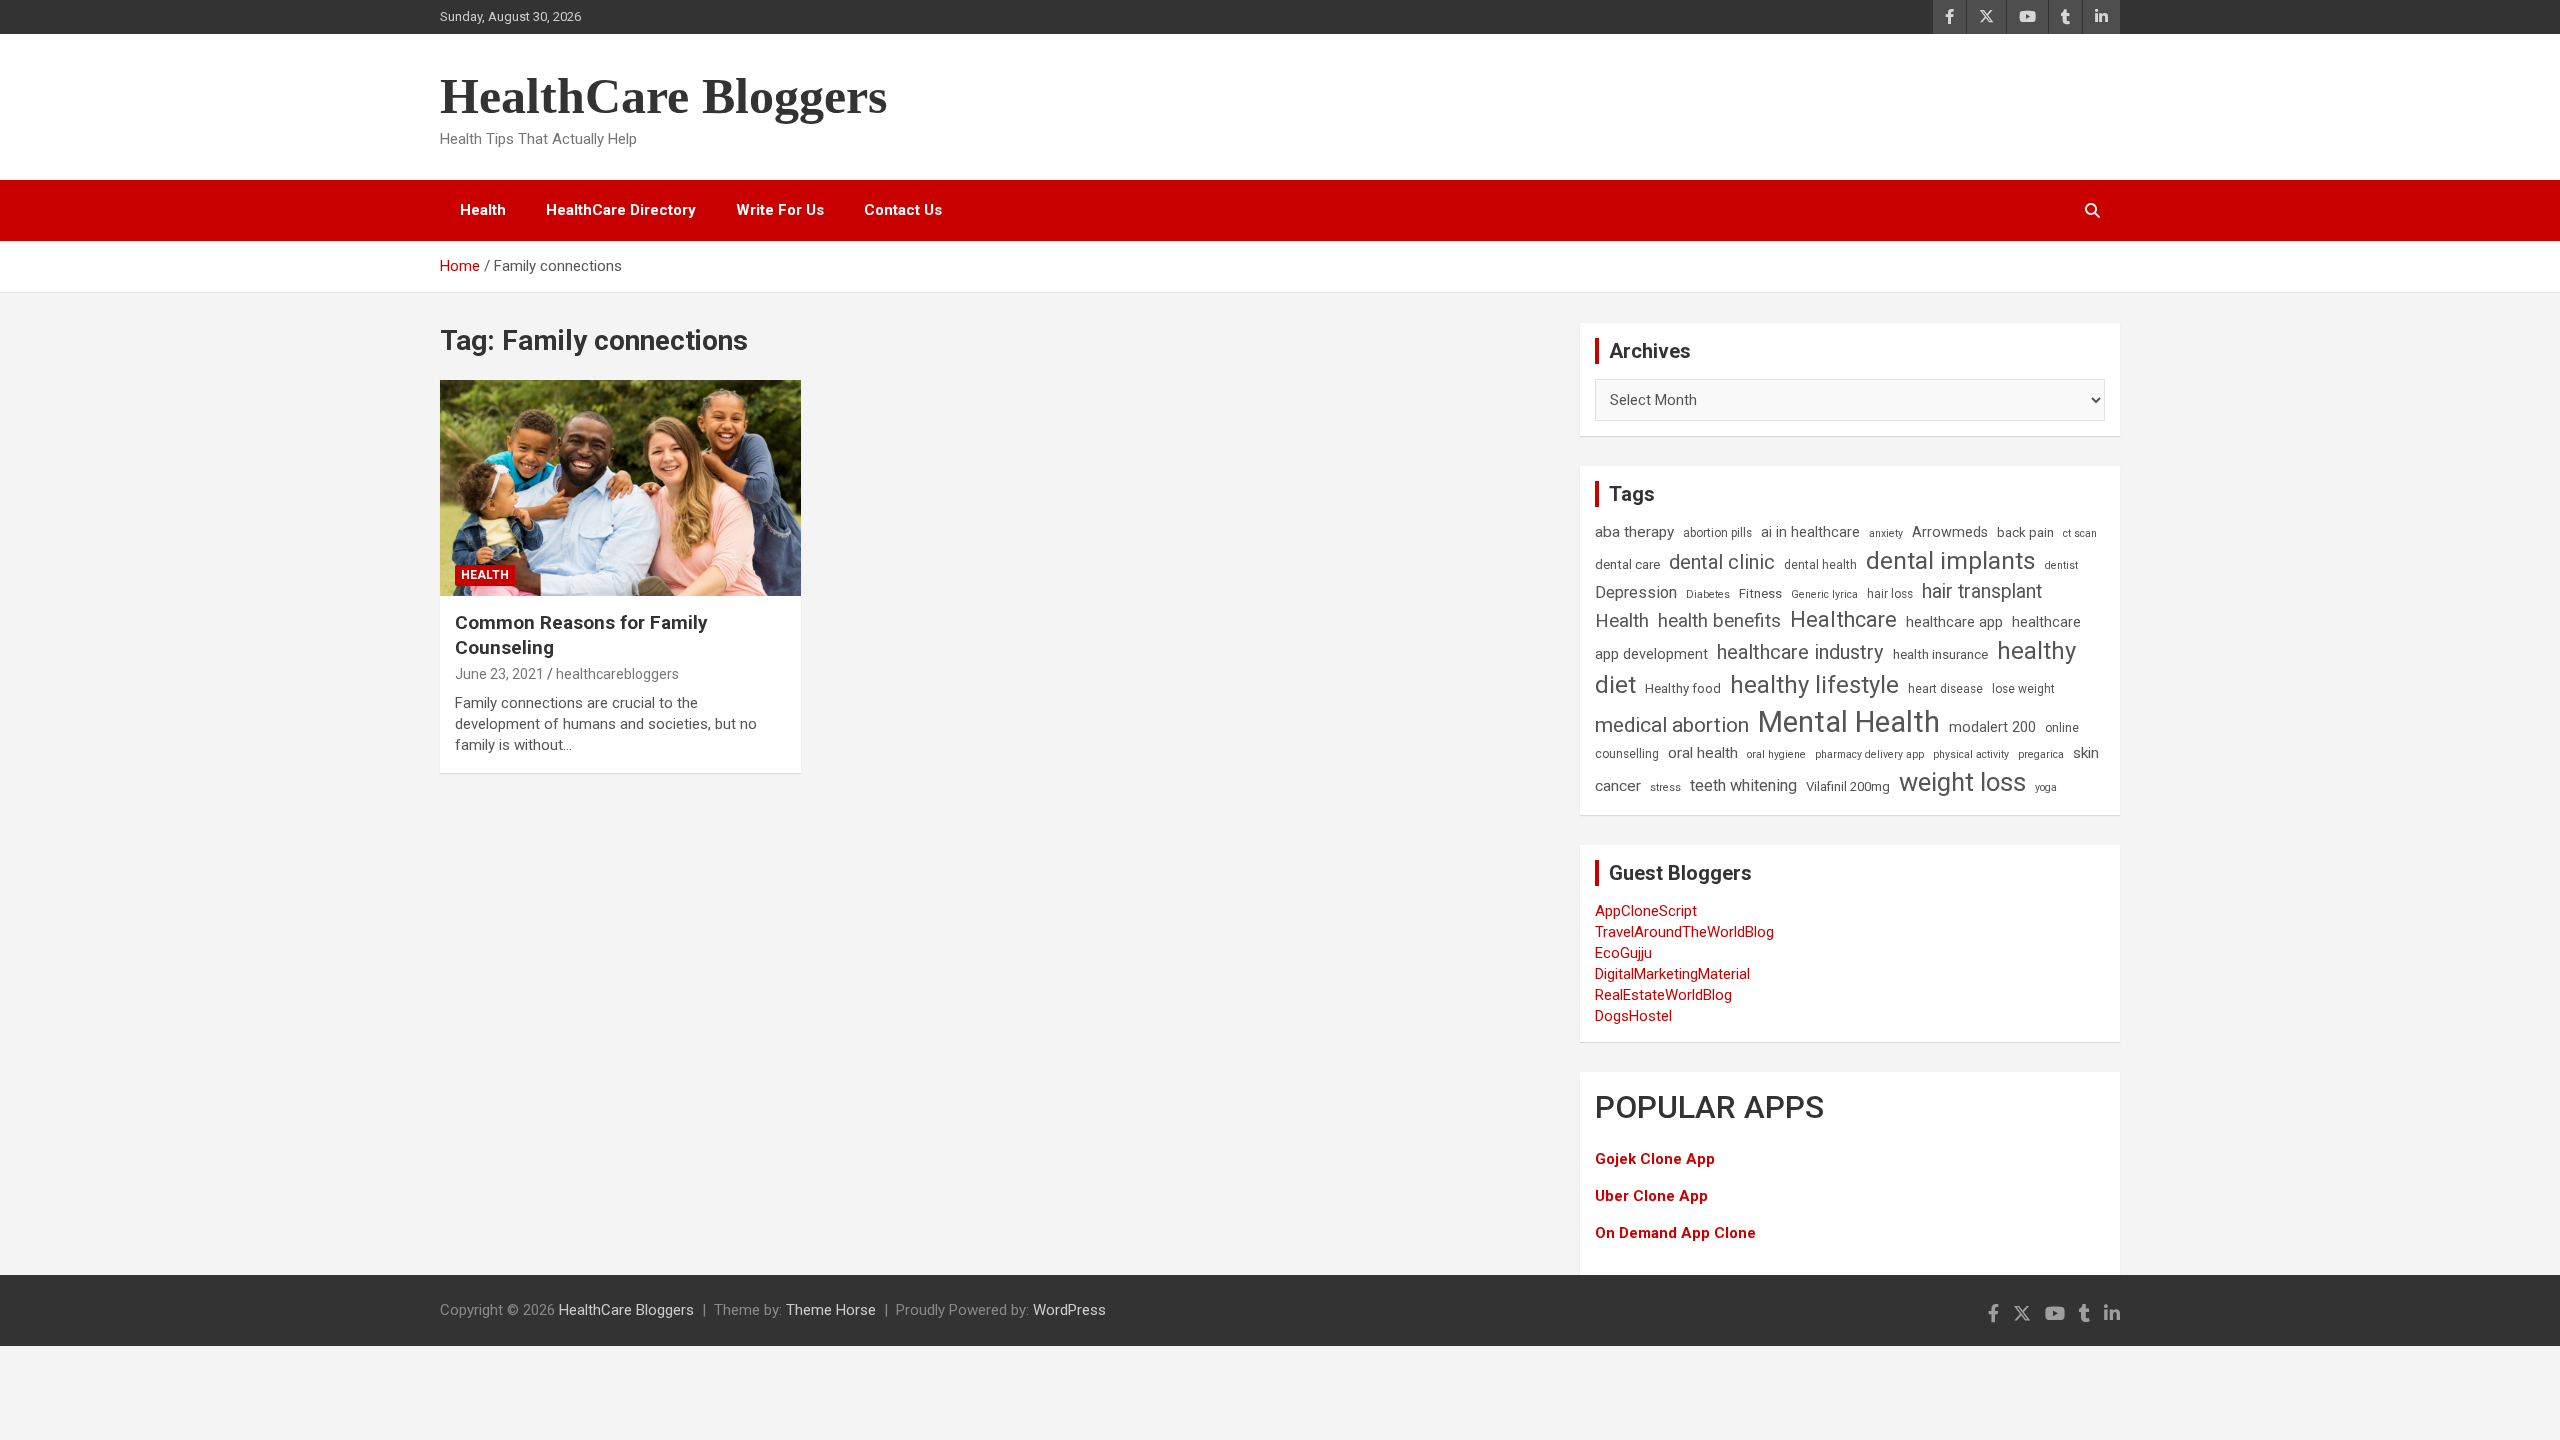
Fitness (1760, 593)
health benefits (1719, 620)
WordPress (1069, 1310)
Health (483, 210)
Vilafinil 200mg (1848, 786)
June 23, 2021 (499, 674)
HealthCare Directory (621, 210)
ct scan (2080, 533)
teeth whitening (1743, 785)
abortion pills (1717, 533)
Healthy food (1683, 688)
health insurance (1940, 654)
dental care (1627, 564)
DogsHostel (1633, 1016)
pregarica (2041, 754)
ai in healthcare (1810, 532)
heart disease (1945, 689)
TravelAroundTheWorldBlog (1684, 932)
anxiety (1886, 533)
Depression (1636, 592)
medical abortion (1672, 725)
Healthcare (1843, 619)
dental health (1820, 565)
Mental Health (1849, 722)
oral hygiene (1776, 754)
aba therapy (1634, 532)
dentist (2061, 565)
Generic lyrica (1824, 594)
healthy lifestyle (1814, 685)
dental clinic (1722, 562)
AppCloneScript (1646, 911)
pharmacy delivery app (1869, 754)
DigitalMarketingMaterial (1672, 974)
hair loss (1890, 594)
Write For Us (780, 210)
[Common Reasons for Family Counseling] (620, 488)
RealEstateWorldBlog (1663, 995)
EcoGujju (1623, 953)
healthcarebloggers (617, 674)
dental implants (1951, 560)
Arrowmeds (1950, 532)
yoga (2046, 787)
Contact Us (903, 210)
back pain (2025, 532)
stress (1665, 787)
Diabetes (1708, 594)
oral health (1703, 753)
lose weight (2023, 689)
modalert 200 (1992, 727)
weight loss (1962, 782)
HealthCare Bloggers (663, 96)
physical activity (1971, 754)
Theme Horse (831, 1310)
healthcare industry (1800, 652)
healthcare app (1954, 622)
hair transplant (1982, 591)
